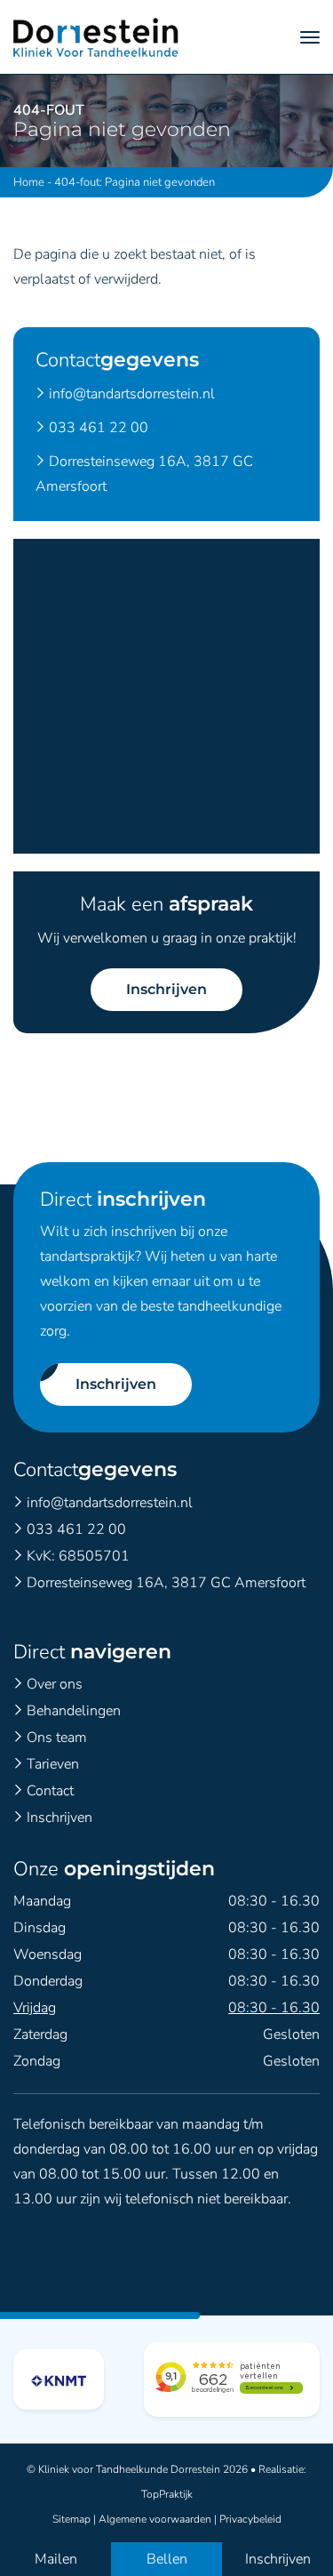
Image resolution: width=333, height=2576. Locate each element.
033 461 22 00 (99, 428)
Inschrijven (166, 989)
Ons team (57, 1737)
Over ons (55, 1684)
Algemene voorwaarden (155, 2519)
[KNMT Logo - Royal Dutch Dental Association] (59, 2379)
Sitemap (71, 2519)
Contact (50, 1791)
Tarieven (53, 1764)
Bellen (167, 2559)
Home (29, 182)
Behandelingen (74, 1711)
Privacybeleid (250, 2519)
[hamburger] (310, 37)
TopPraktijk (167, 2494)
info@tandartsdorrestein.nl (132, 394)
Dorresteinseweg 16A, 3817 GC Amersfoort (166, 1583)
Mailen (56, 2559)
